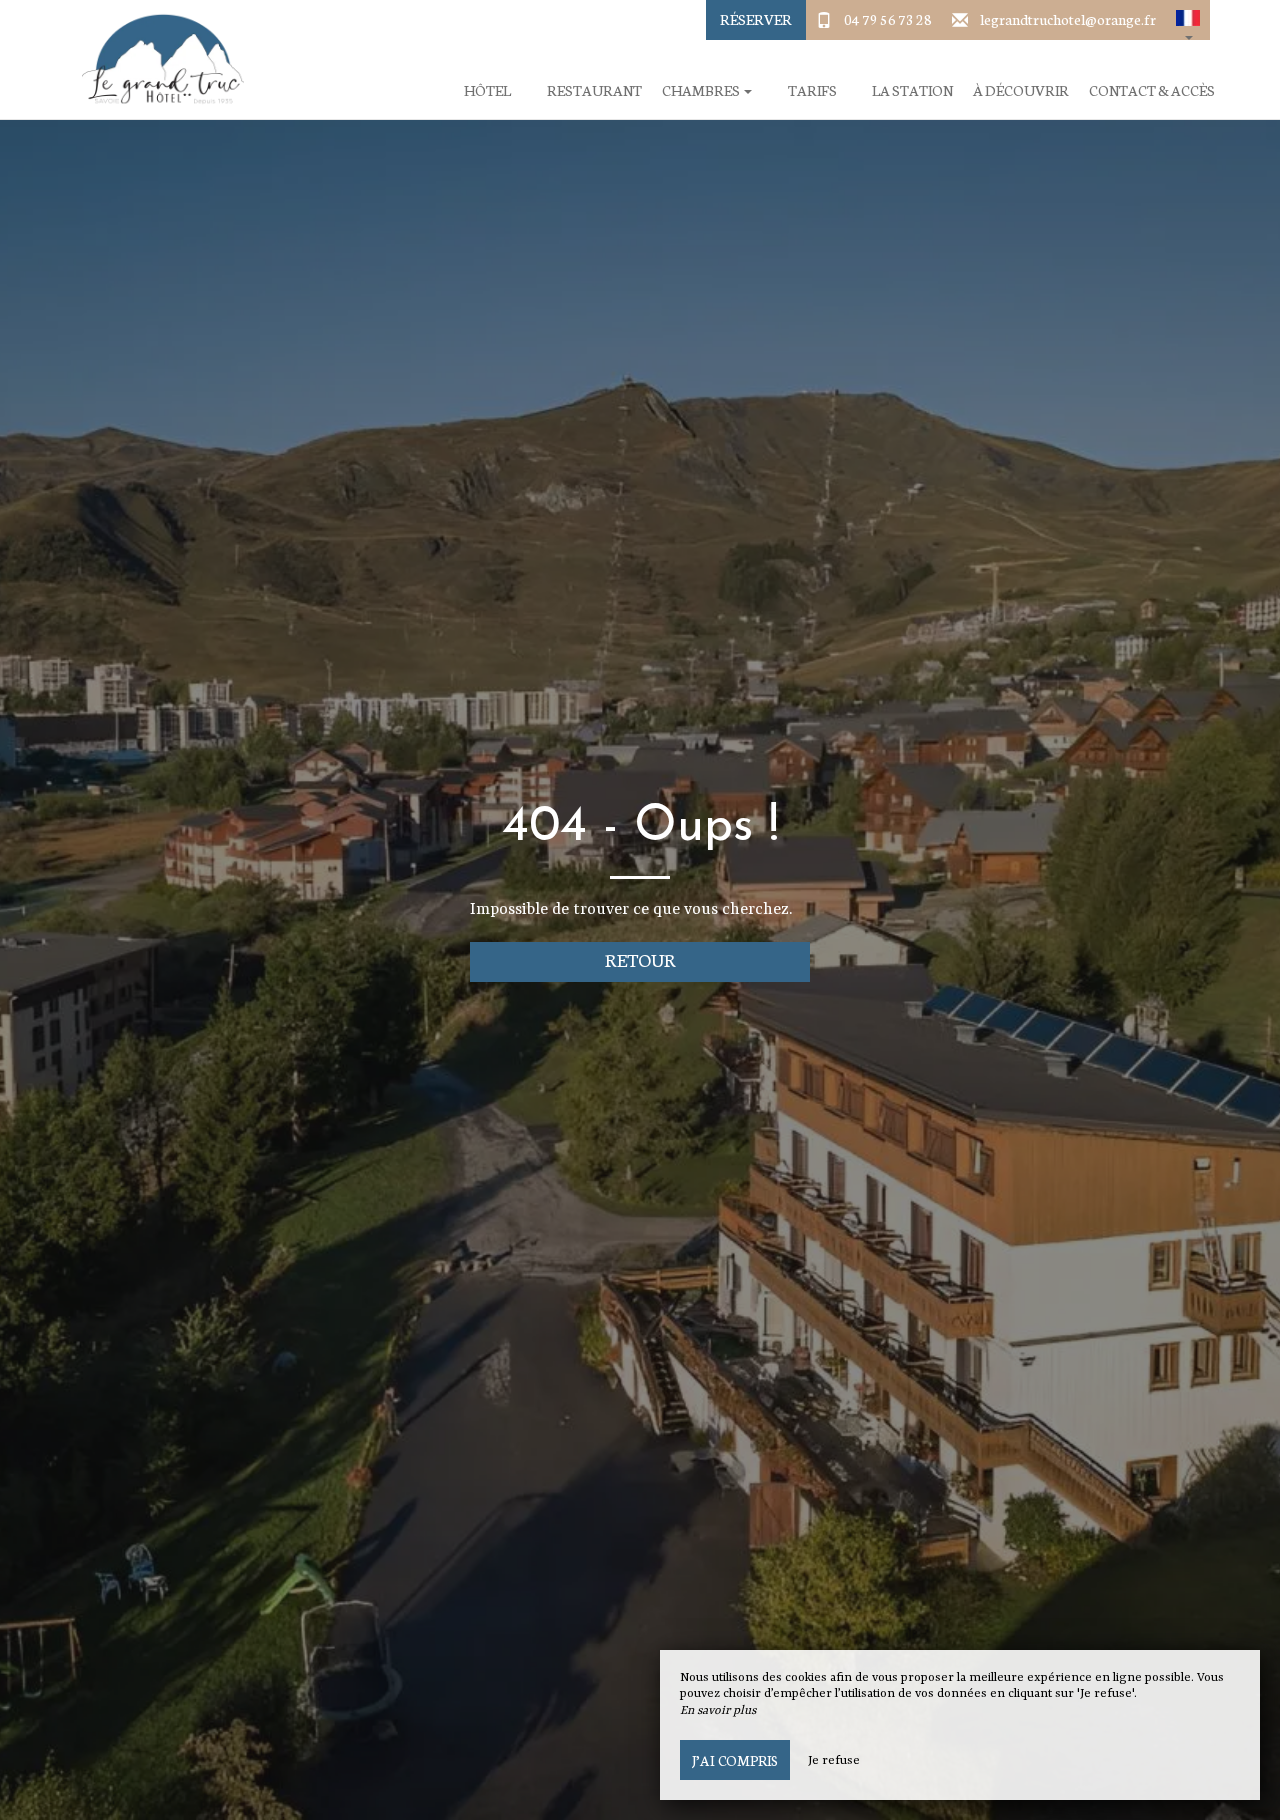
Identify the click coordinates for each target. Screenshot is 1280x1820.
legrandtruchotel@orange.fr (1068, 19)
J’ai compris (735, 1760)
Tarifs (812, 90)
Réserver (756, 19)
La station (912, 90)
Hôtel (487, 90)
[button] (1188, 20)
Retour (640, 959)
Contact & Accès (1152, 90)
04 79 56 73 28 (888, 19)
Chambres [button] (702, 90)
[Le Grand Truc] (155, 60)
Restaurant (594, 90)
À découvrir (1021, 90)
